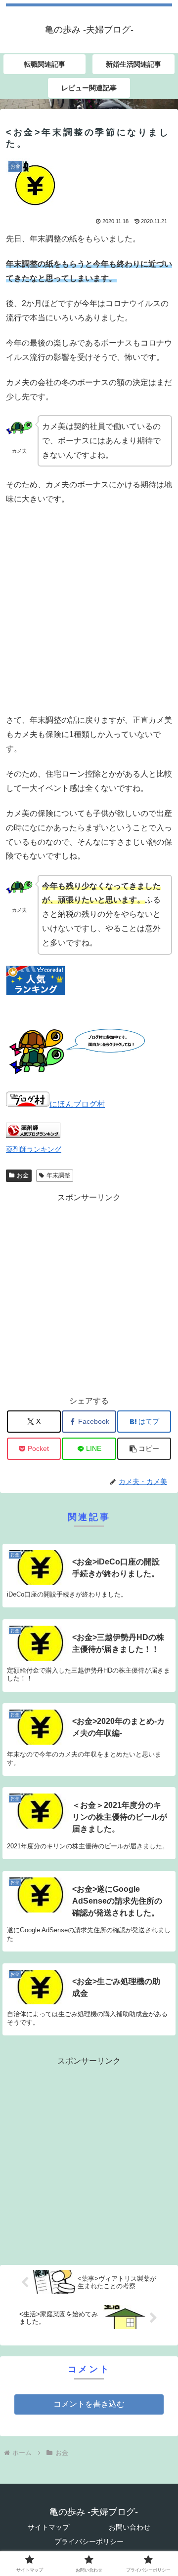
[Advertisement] (89, 610)
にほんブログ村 (77, 1104)
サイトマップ (48, 2527)
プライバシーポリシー (89, 2541)
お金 (23, 1175)
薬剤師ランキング (34, 1149)
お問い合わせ (130, 2527)
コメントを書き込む (89, 2404)
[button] (144, 1449)
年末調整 (58, 1175)
